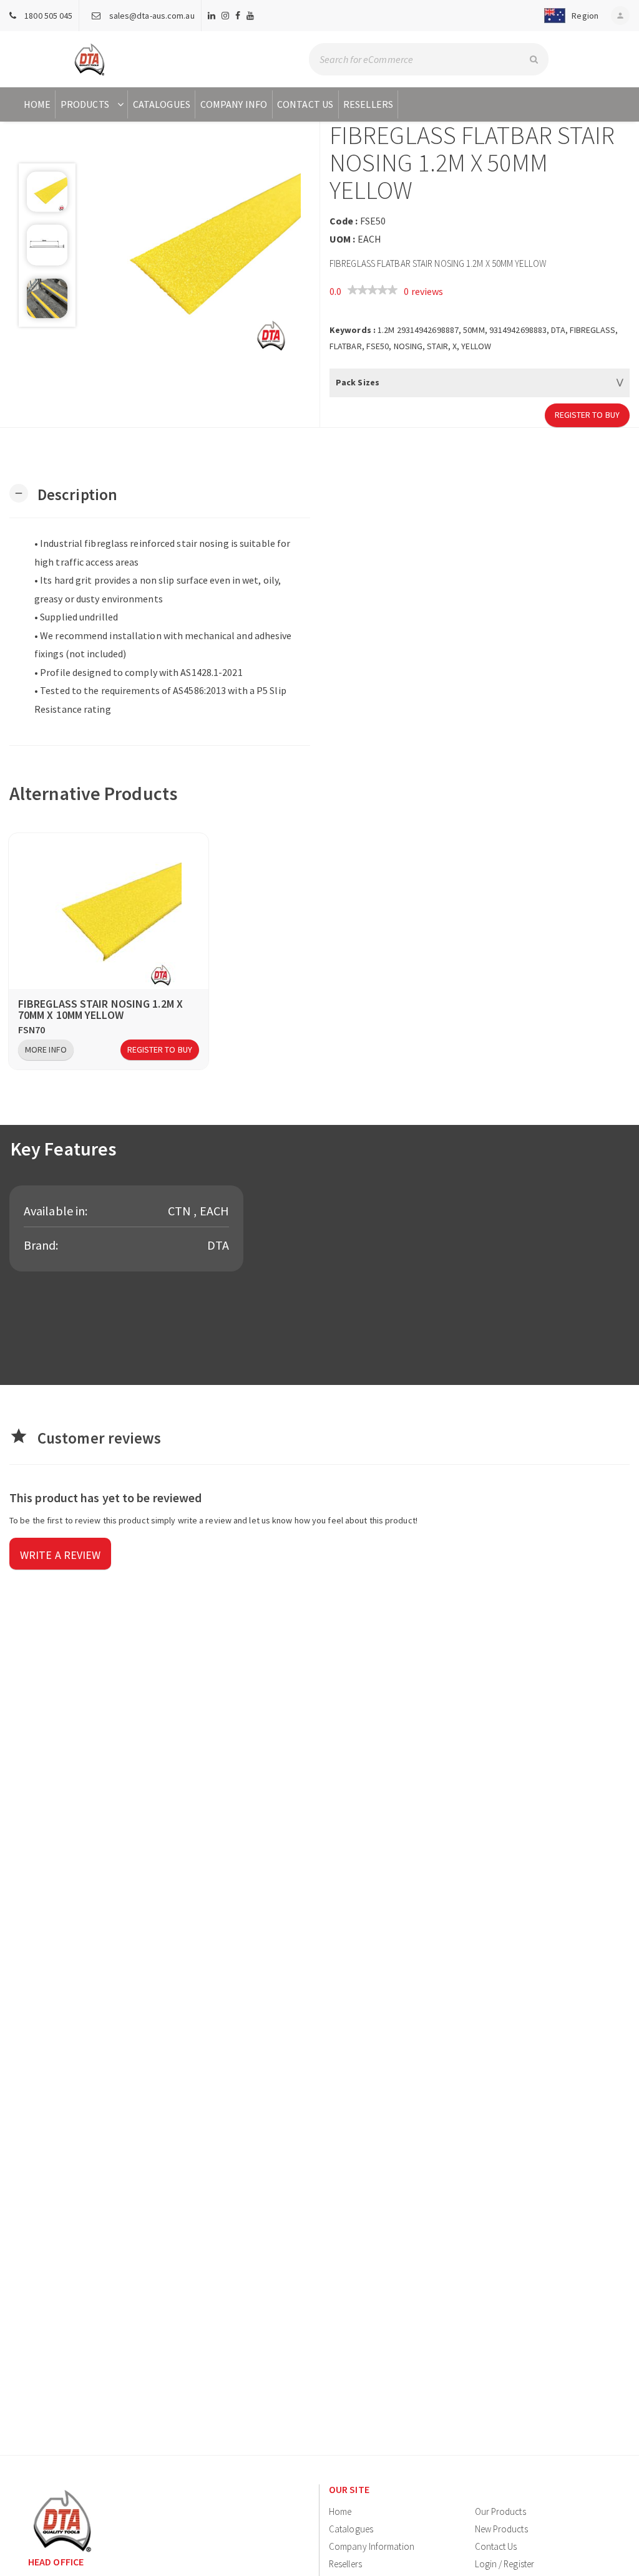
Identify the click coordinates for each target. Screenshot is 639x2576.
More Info (46, 1049)
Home (37, 104)
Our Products (500, 2511)
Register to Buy (588, 415)
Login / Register (505, 2564)
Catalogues (162, 104)
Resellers (368, 104)
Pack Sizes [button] (358, 382)
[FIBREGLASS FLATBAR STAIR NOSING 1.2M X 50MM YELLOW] (198, 251)
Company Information (372, 2546)
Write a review (60, 1555)
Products (85, 104)
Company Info (234, 104)
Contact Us (305, 104)
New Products (501, 2529)
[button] (569, 16)
